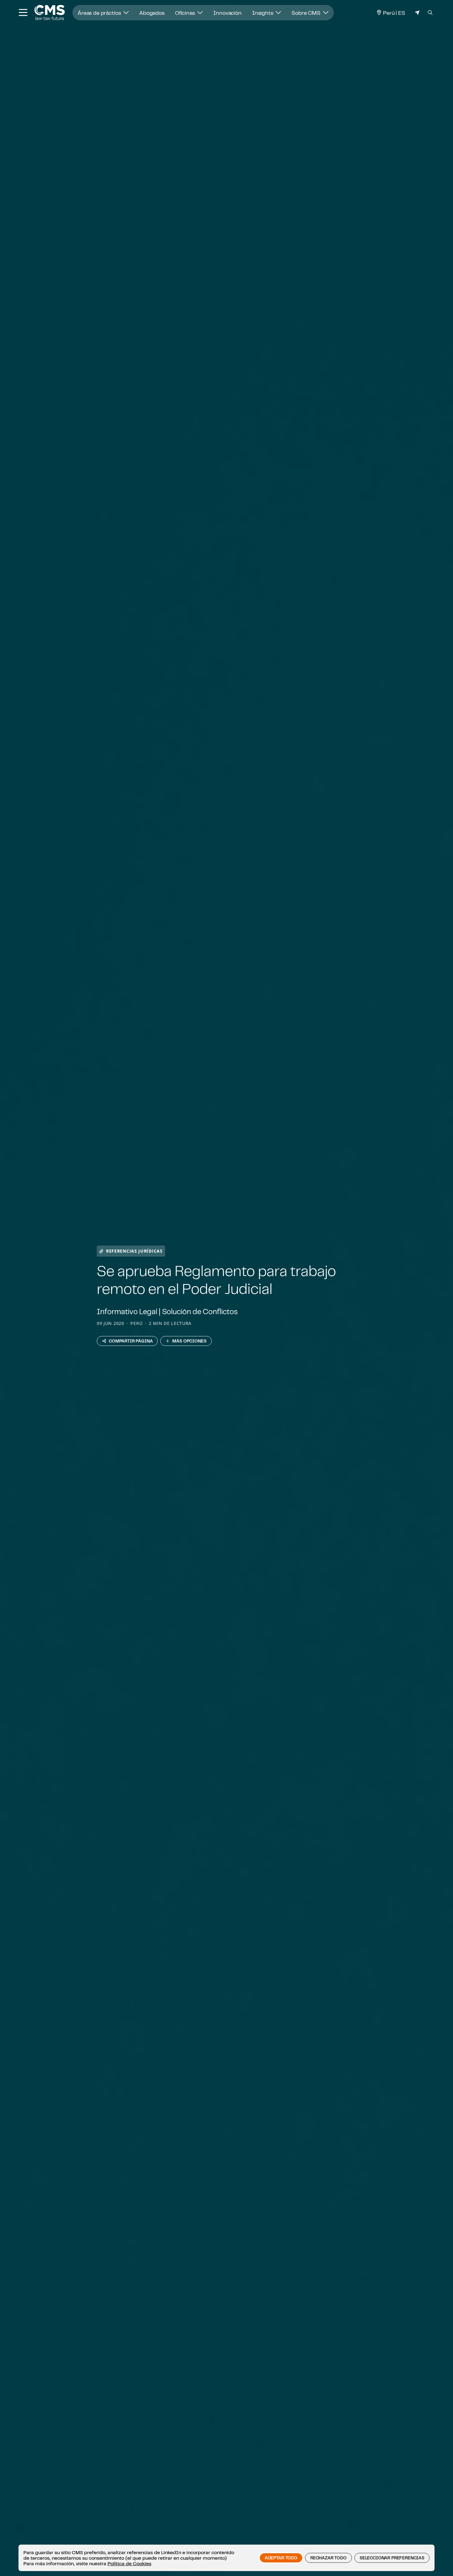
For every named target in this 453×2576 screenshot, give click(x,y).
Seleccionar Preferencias (392, 2558)
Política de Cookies (129, 2563)
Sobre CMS (306, 13)
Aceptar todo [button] (281, 2558)
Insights (263, 13)
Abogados (152, 13)
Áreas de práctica (100, 13)
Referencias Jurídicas (134, 1251)
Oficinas (186, 13)
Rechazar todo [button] (329, 2558)
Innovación (227, 13)
